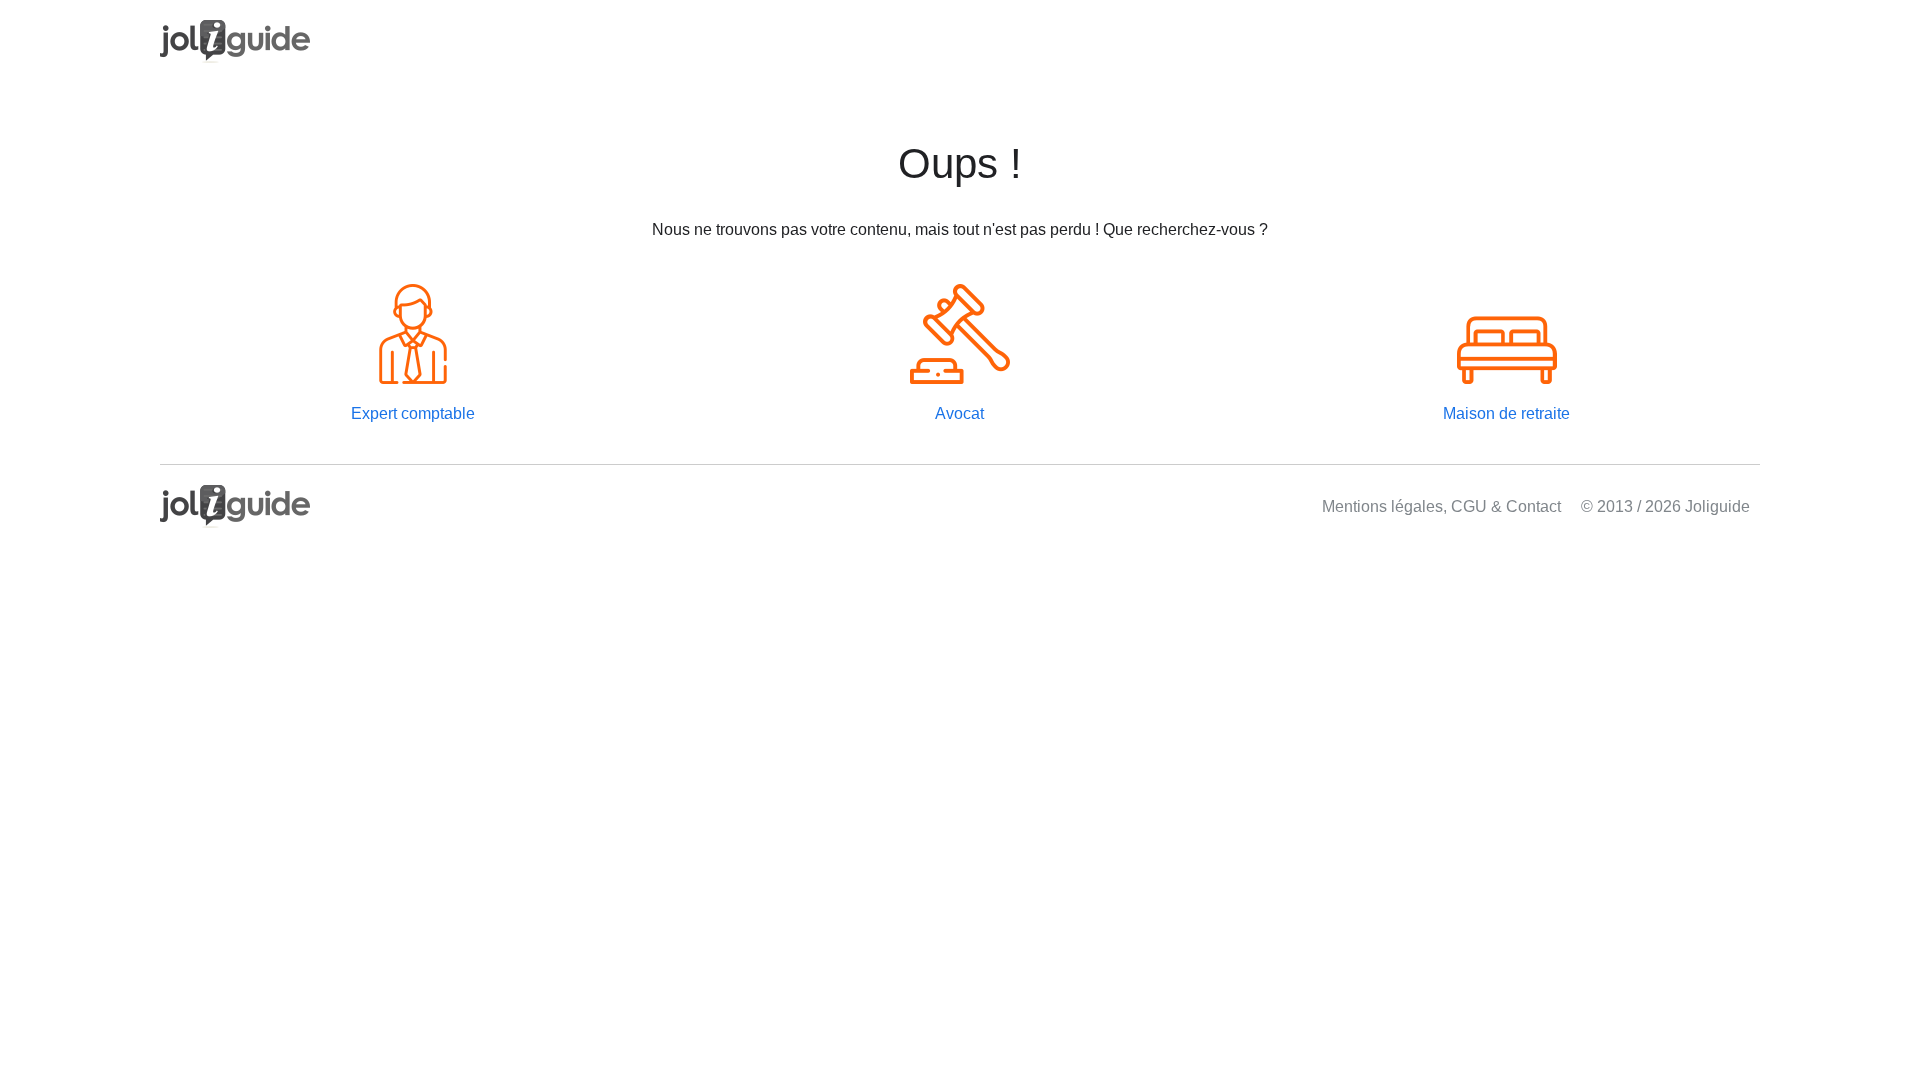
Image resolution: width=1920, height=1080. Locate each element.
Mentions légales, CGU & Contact (1441, 506)
